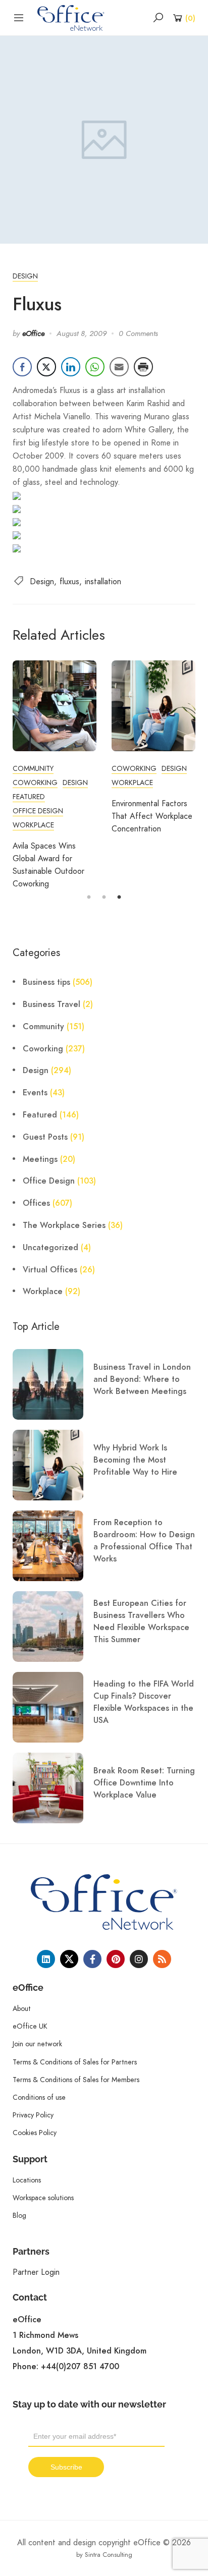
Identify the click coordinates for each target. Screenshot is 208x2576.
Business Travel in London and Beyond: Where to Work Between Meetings (142, 1379)
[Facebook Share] (22, 367)
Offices (36, 1203)
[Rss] (162, 1959)
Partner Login (36, 2272)
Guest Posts (45, 1137)
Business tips (46, 982)
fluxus (69, 581)
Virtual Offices (50, 1270)
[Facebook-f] (92, 1959)
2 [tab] (104, 898)
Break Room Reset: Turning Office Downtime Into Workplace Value (144, 1783)
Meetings (40, 1159)
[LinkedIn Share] (71, 367)
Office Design (38, 811)
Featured (29, 797)
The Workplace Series (64, 1225)
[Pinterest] (116, 1959)
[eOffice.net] (71, 17)
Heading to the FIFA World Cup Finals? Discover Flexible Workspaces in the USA (144, 1702)
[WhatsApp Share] (95, 367)
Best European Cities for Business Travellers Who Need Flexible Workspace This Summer (141, 1621)
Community (33, 768)
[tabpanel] (55, 775)
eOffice (33, 333)
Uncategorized (50, 1248)
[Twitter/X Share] (46, 367)
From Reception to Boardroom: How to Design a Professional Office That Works (144, 1541)
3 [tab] (119, 898)
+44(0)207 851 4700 (80, 2367)
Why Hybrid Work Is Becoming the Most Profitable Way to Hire (135, 1460)
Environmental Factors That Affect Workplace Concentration (152, 816)
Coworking (35, 782)
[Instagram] (139, 1959)
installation (103, 581)
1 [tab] (89, 898)
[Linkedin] (46, 1959)
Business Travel (51, 1004)
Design (25, 276)
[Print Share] (143, 367)
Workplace (33, 825)
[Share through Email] (119, 367)
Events (35, 1093)
